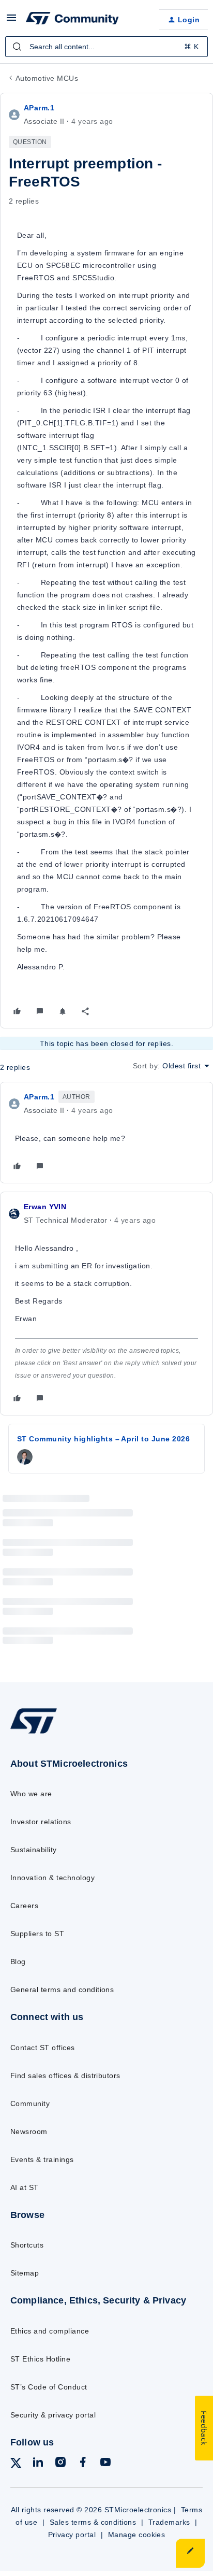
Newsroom (29, 2131)
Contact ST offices (43, 2048)
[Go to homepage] (34, 1733)
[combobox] (106, 47)
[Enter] (17, 47)
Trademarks (169, 2522)
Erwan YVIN (45, 1207)
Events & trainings (42, 2159)
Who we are (31, 1794)
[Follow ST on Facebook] (83, 2464)
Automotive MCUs (47, 78)
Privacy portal (72, 2535)
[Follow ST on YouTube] (105, 2464)
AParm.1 (39, 108)
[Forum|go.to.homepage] (72, 20)
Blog (18, 1962)
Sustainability (34, 1850)
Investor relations (41, 1822)
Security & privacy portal (53, 2415)
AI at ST (25, 2187)
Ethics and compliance (50, 2331)
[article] (106, 1133)
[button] (11, 21)
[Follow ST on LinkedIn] (38, 2464)
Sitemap (25, 2273)
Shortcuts (27, 2245)
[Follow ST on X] (16, 2465)
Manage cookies (137, 2535)
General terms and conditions (62, 1990)
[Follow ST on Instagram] (60, 2464)
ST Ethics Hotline (40, 2359)
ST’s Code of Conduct (49, 2387)
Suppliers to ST (37, 1934)
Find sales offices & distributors (65, 2076)
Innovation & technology (52, 1878)
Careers (24, 1906)
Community (30, 2103)
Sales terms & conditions (93, 2522)
